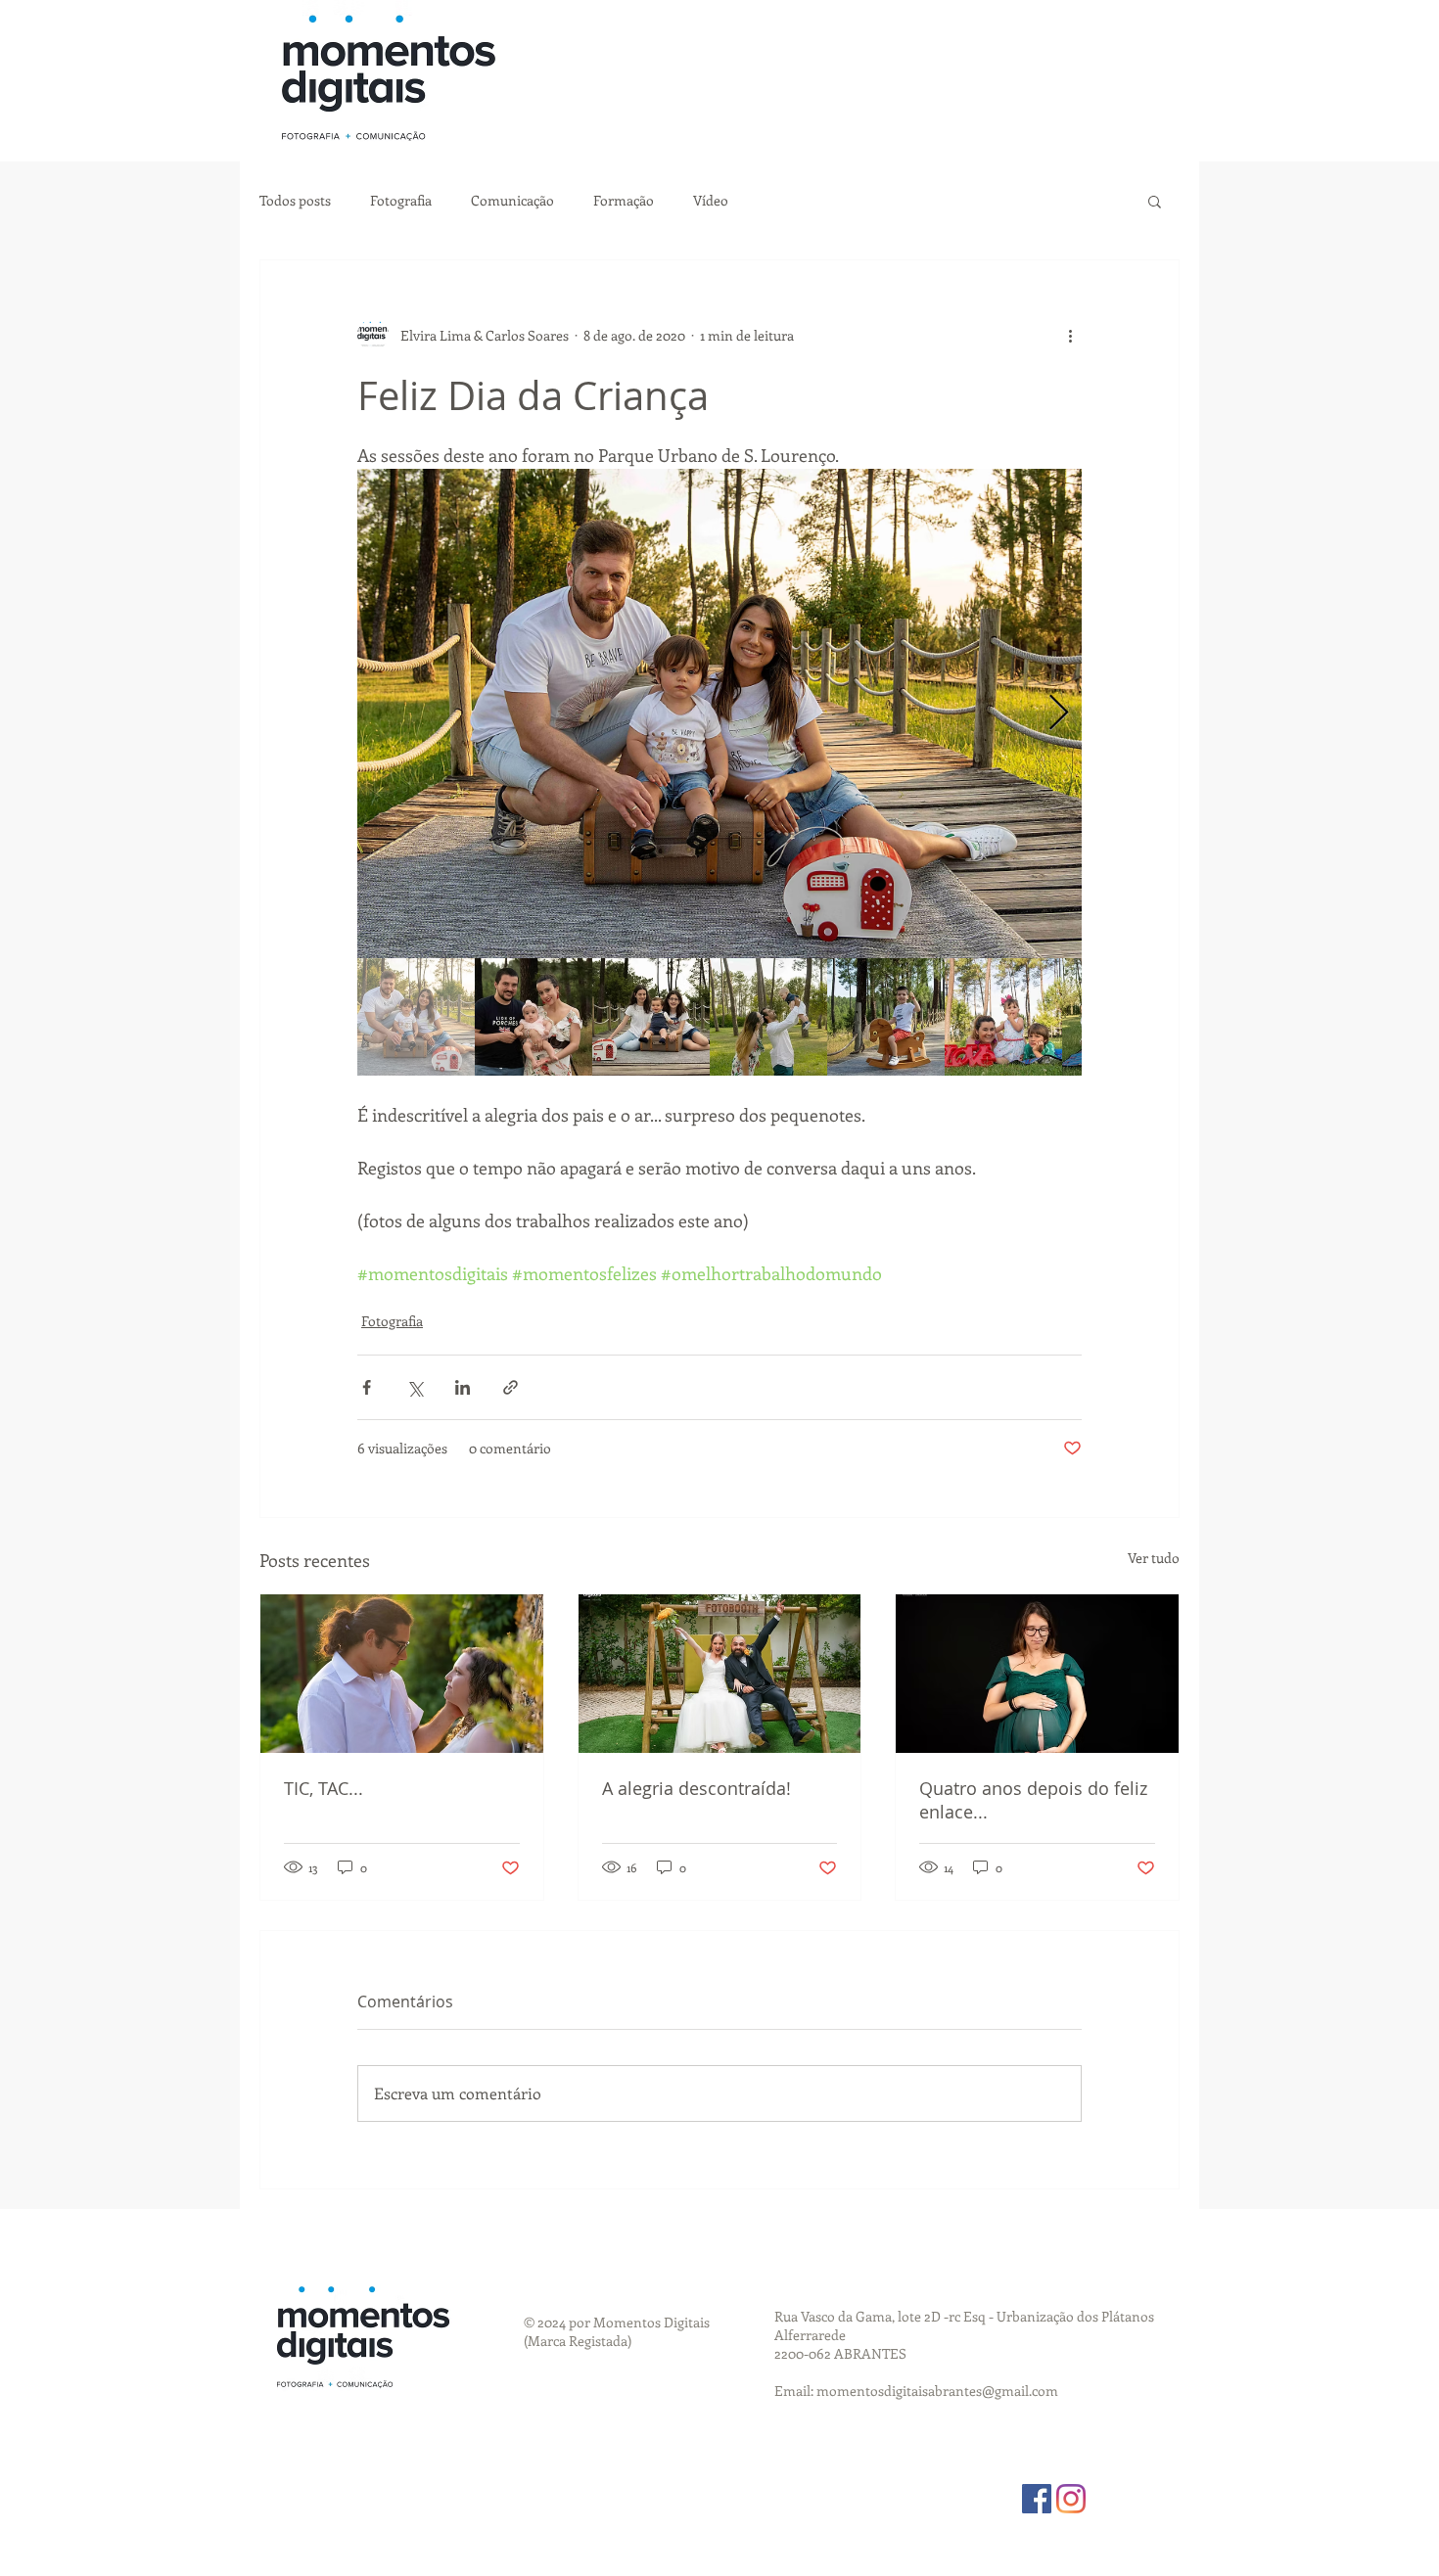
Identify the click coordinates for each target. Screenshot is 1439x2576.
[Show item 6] (1003, 1017)
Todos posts (295, 200)
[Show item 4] (768, 1017)
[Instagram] (1071, 2499)
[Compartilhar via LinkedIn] (463, 1387)
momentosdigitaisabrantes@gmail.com (937, 2391)
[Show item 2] (534, 1017)
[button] (1155, 201)
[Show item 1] (416, 1017)
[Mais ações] (1070, 335)
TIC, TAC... (324, 1788)
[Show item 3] (651, 1017)
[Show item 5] (886, 1017)
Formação (624, 200)
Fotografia (401, 200)
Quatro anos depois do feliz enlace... (1033, 1800)
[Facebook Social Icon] (1037, 2499)
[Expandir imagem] (719, 713)
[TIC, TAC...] (402, 1674)
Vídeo (711, 200)
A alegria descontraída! (696, 1788)
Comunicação (512, 200)
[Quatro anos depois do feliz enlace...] (1037, 1674)
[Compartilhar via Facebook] (367, 1387)
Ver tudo (1154, 1558)
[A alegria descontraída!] (720, 1674)
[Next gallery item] (1059, 714)
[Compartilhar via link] (511, 1387)
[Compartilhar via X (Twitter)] (415, 1387)
